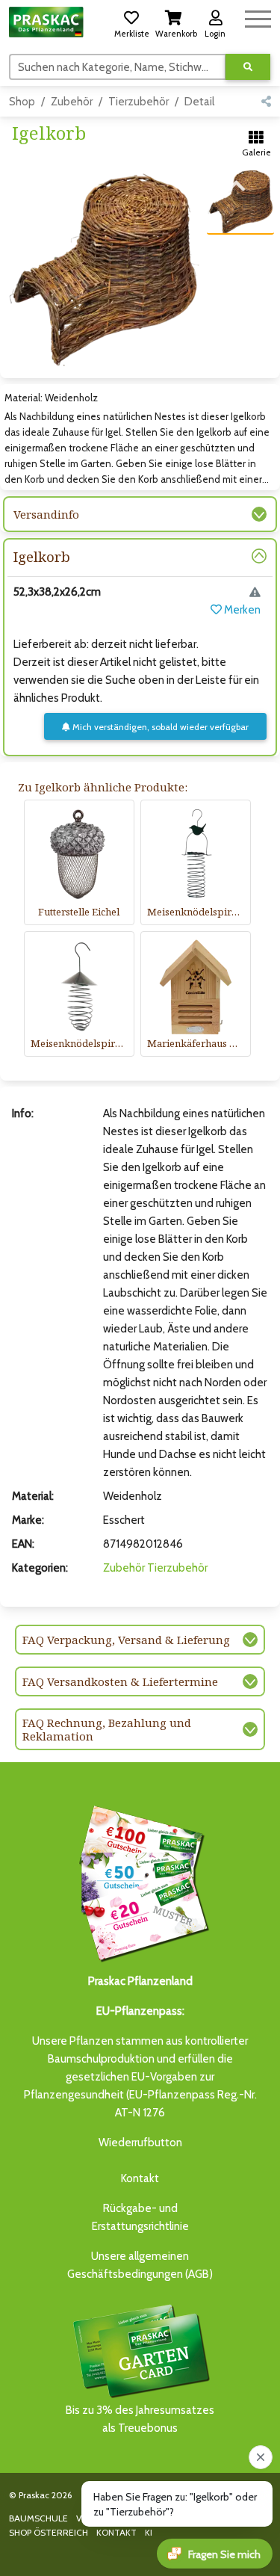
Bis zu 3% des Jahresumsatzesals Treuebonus (140, 2419)
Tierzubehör (139, 102)
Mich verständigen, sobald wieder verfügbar (159, 727)
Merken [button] (241, 610)
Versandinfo (46, 514)
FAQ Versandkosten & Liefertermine (120, 1681)
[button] (131, 22)
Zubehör (72, 102)
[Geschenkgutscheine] (140, 1881)
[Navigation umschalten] (258, 17)
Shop (22, 102)
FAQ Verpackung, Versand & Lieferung (126, 1640)
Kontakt (140, 2178)
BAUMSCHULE (38, 2518)
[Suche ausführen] (248, 67)
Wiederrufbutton (140, 2143)
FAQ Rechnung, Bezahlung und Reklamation (107, 1729)
